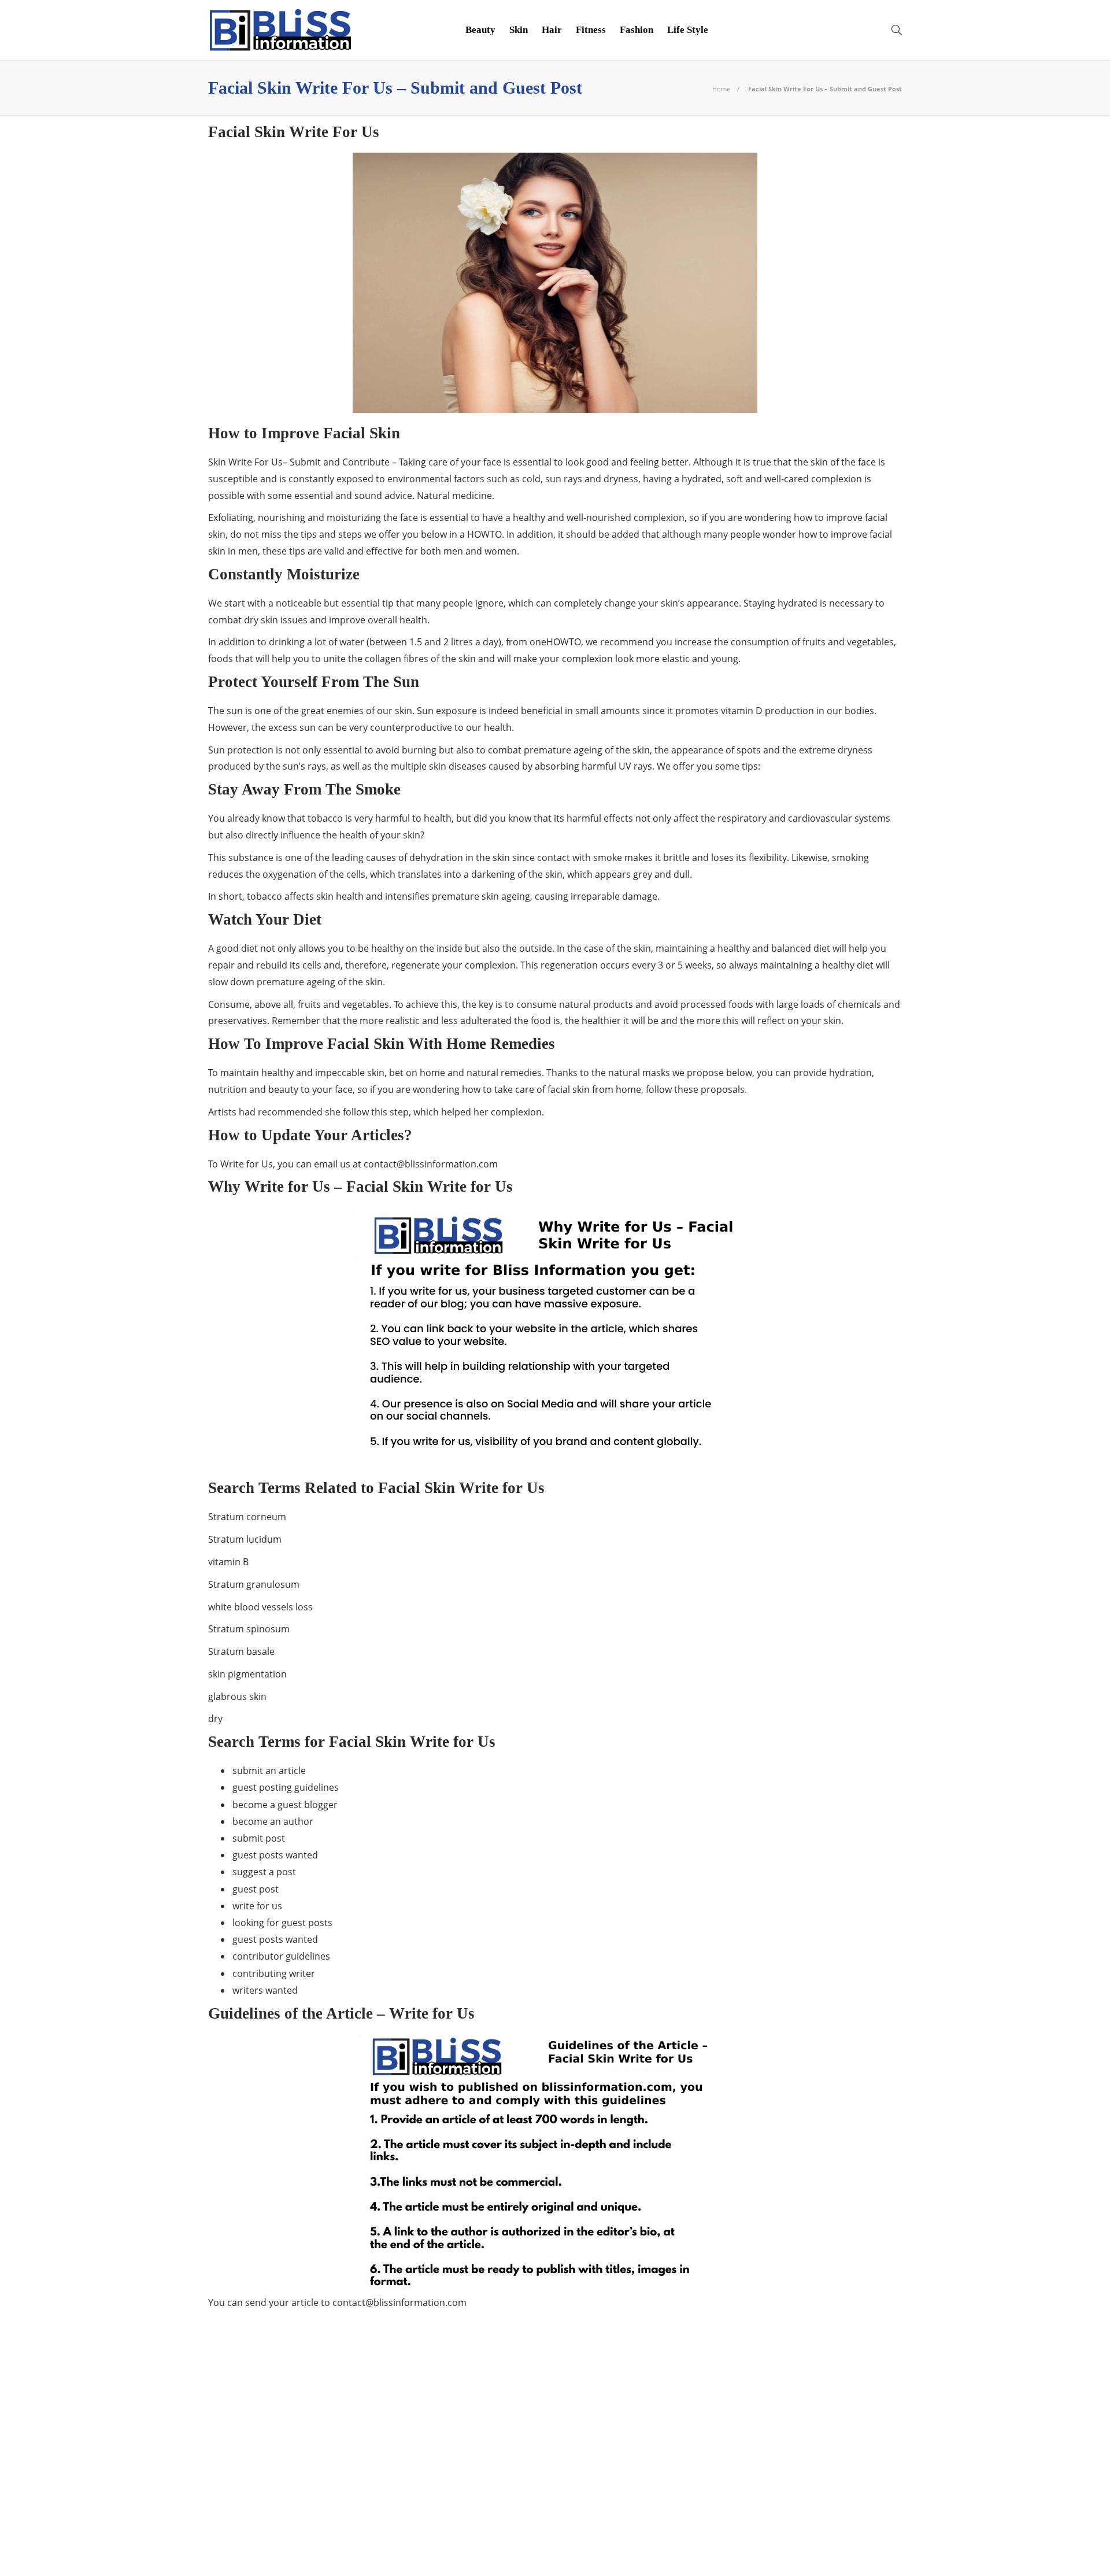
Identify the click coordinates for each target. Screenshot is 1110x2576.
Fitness (591, 30)
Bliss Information (320, 2413)
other (320, 2513)
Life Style (688, 30)
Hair (552, 30)
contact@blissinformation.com (431, 1164)
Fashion (637, 30)
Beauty (480, 30)
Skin (519, 30)
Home (721, 89)
